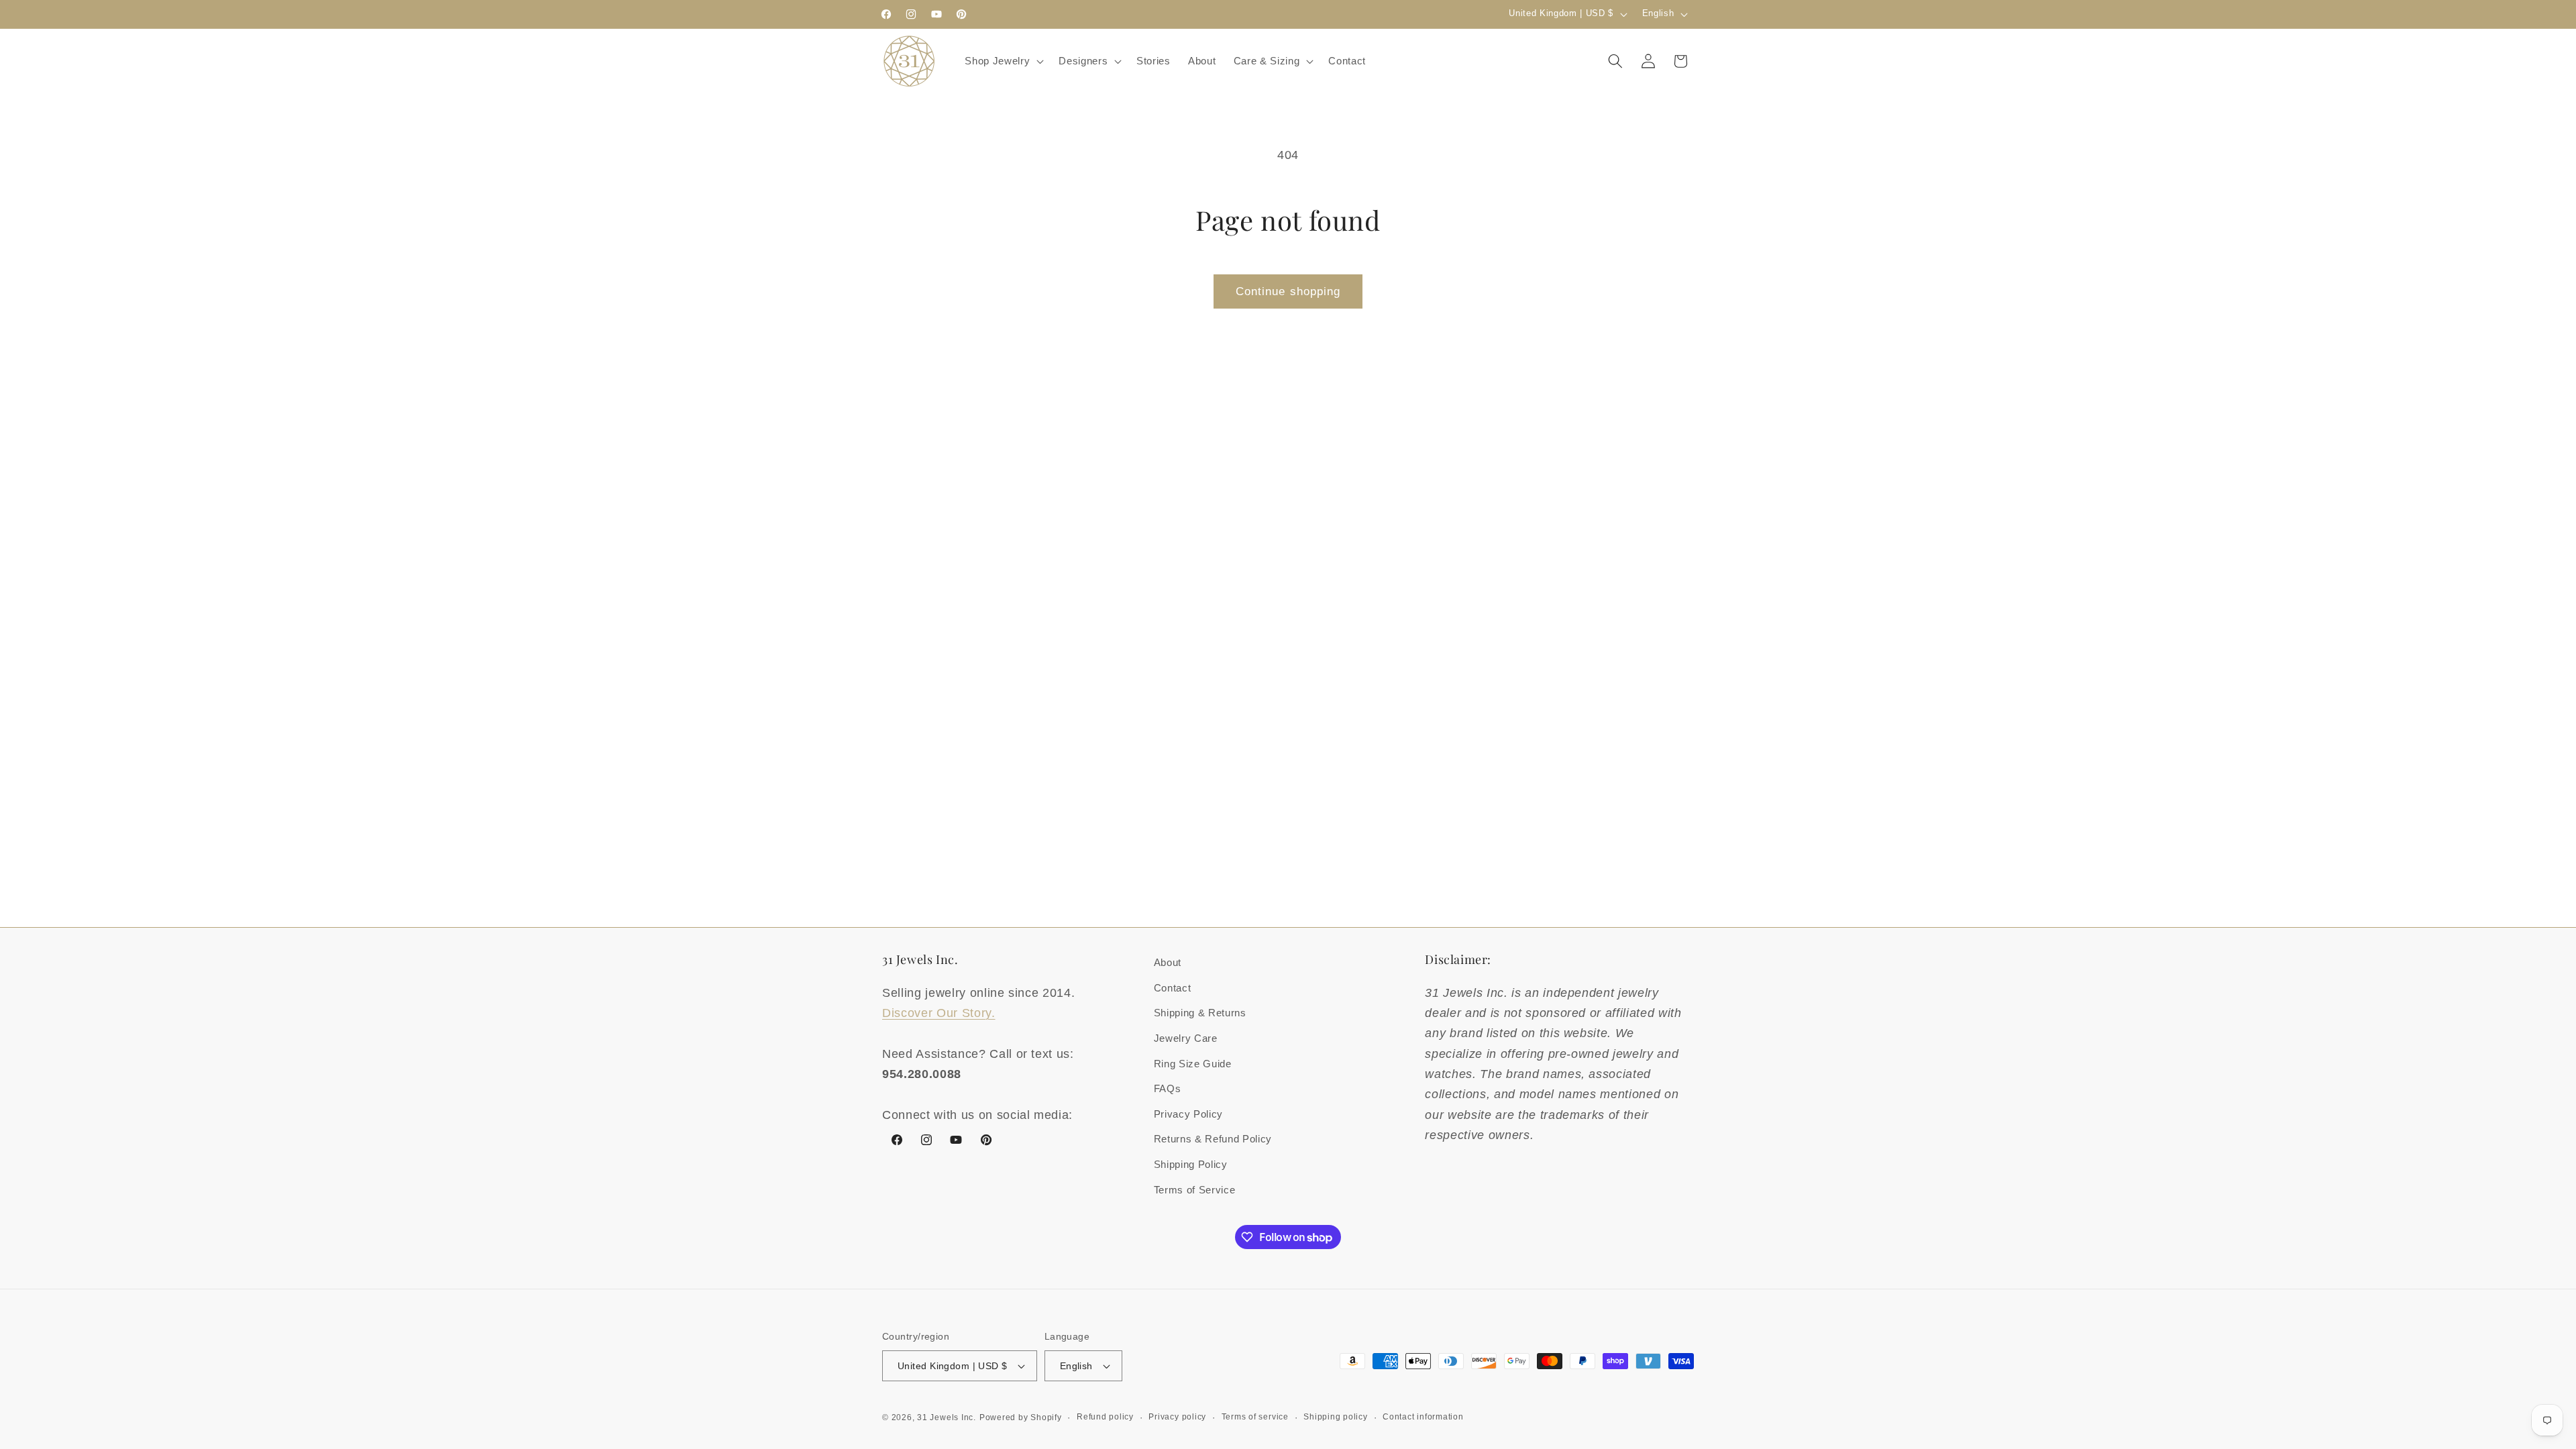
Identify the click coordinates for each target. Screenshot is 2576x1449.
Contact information (1423, 1417)
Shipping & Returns (1200, 1013)
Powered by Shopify (1021, 1417)
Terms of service (1255, 1417)
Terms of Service (1195, 1190)
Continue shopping (1288, 291)
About (1168, 962)
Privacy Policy (1188, 1114)
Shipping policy (1336, 1417)
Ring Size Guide (1193, 1064)
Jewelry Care (1186, 1038)
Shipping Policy (1191, 1164)
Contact (1173, 988)
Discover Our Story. (939, 1013)
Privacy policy (1177, 1417)
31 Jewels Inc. (947, 1417)
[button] (1003, 61)
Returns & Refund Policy (1213, 1139)
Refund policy (1105, 1417)
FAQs (1168, 1088)
